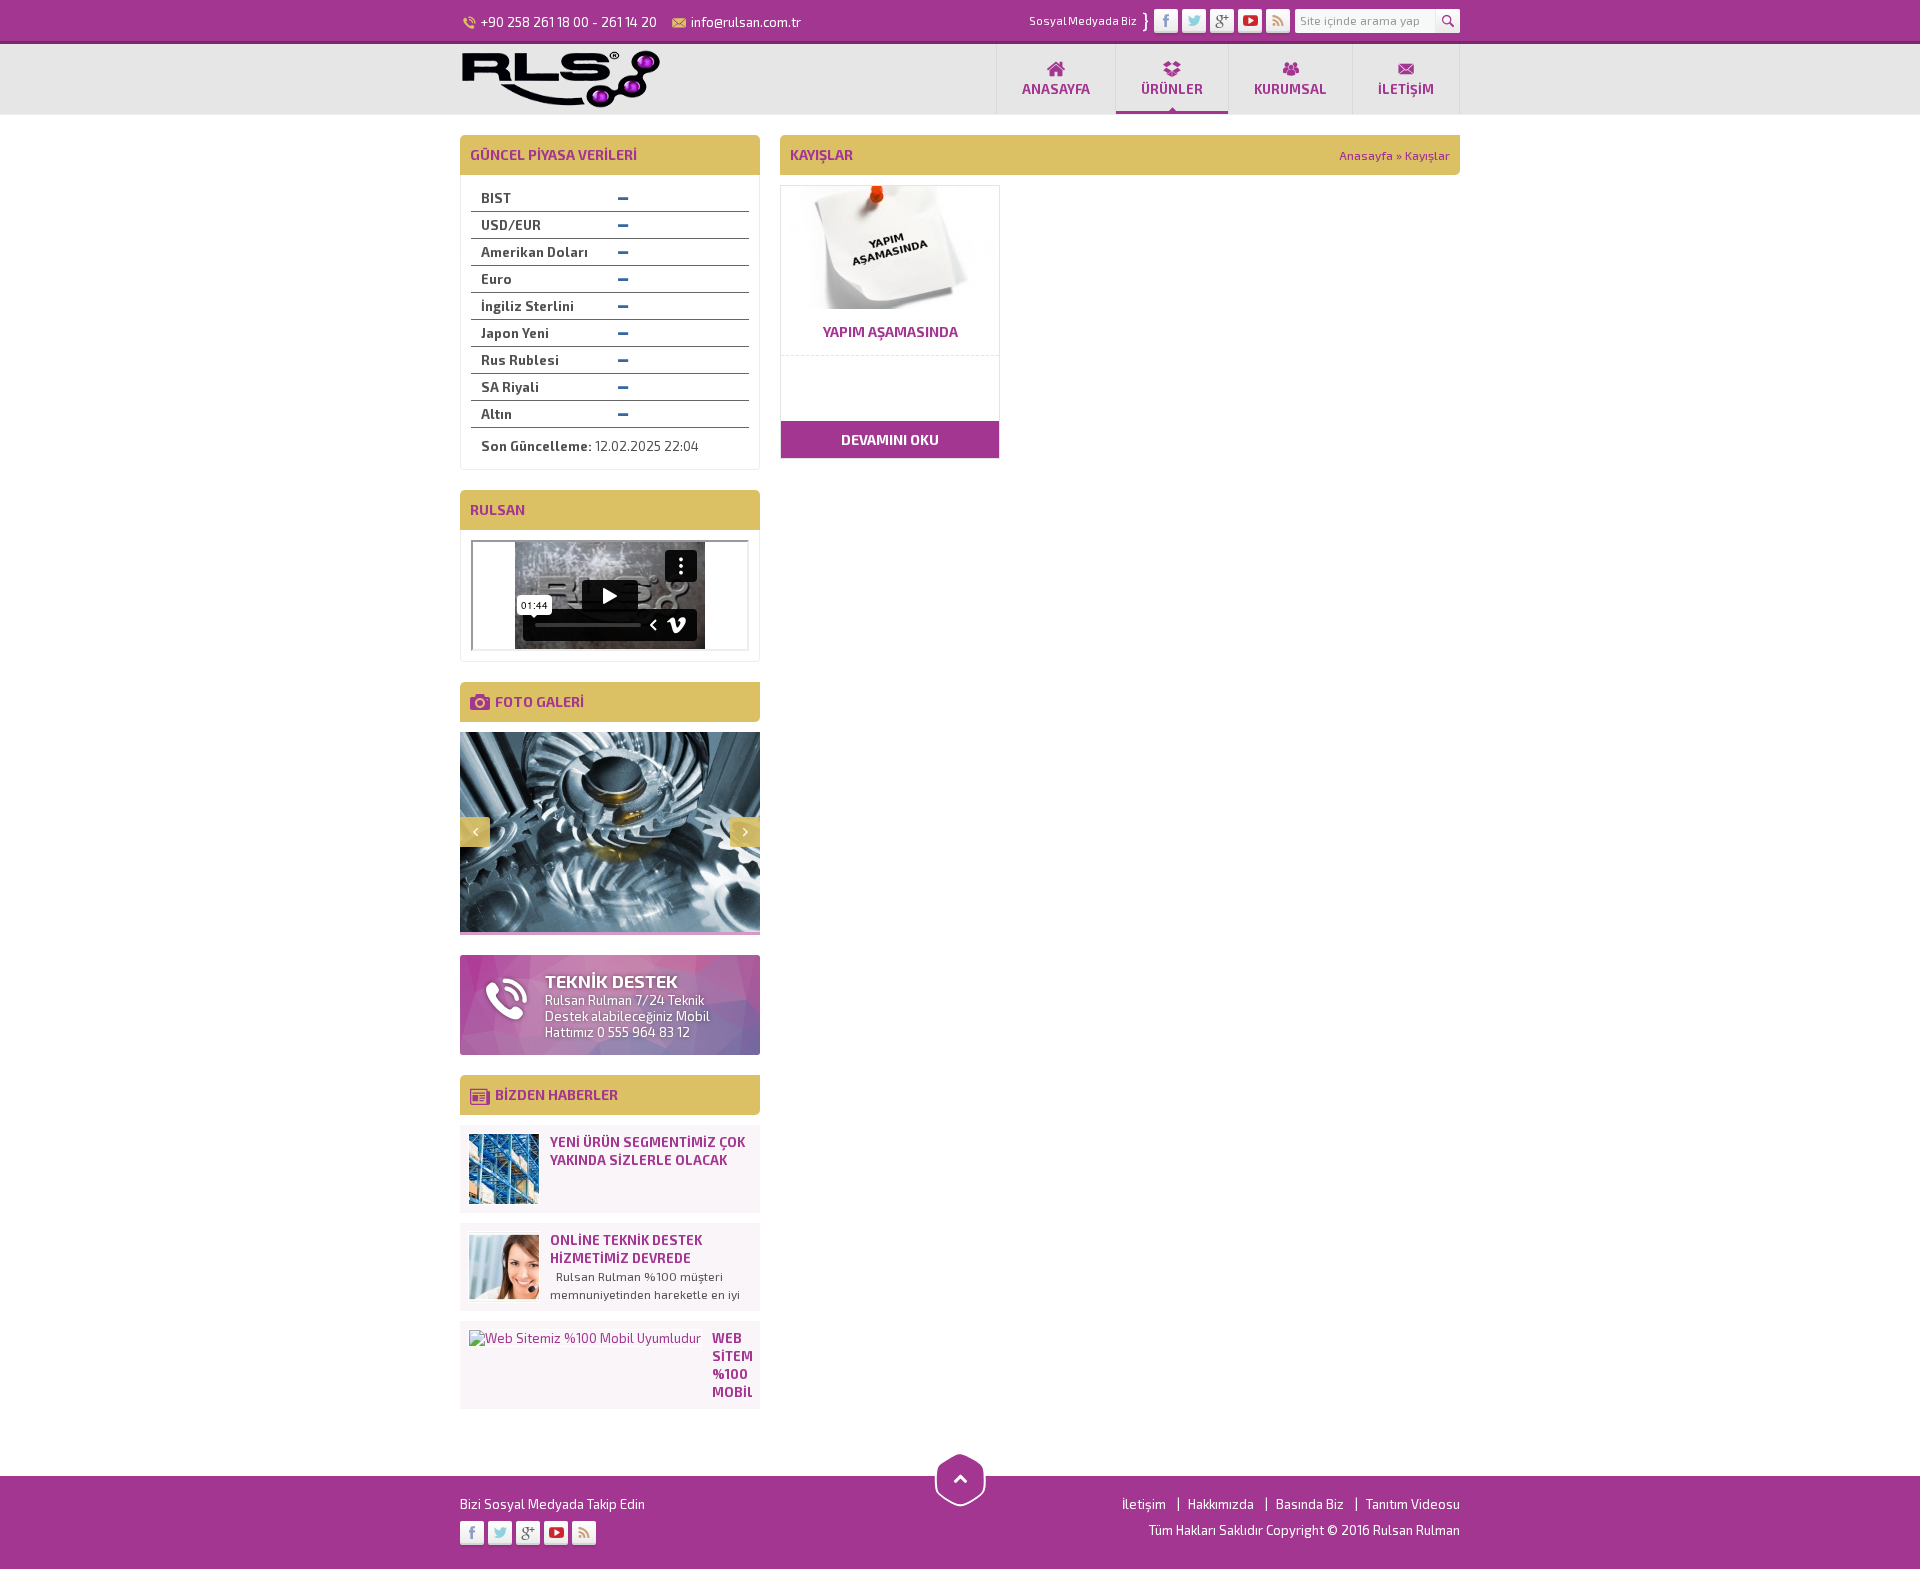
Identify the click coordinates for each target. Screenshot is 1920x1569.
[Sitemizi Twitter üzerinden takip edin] (1194, 21)
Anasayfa (1056, 89)
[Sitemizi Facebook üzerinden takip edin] (1166, 21)
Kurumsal (1290, 89)
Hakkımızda (1221, 1504)
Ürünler (1172, 89)
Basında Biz (1310, 1504)
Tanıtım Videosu (1413, 1504)
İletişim (1406, 89)
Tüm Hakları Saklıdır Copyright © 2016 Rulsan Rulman (1304, 1530)
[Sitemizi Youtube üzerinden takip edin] (1250, 21)
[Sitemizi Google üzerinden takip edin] (1222, 21)
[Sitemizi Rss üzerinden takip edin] (1278, 21)
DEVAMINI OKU (890, 439)
